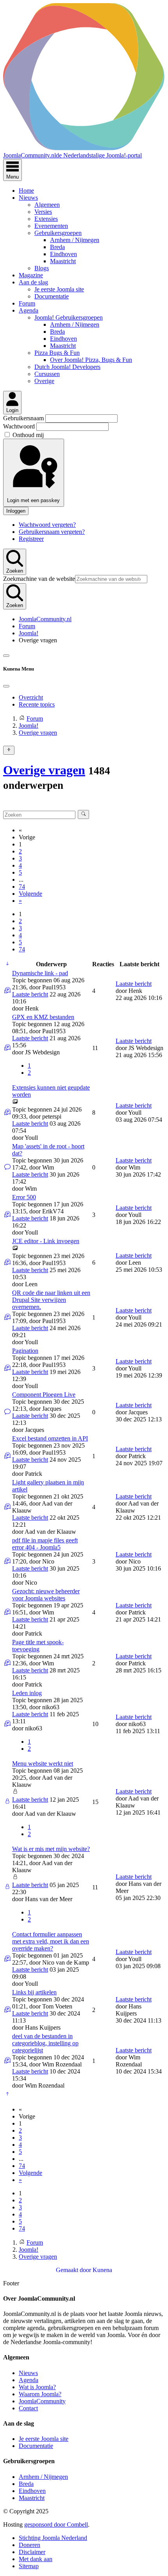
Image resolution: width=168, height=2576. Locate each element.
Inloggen (16, 511)
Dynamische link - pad (40, 973)
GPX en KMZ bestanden (43, 1017)
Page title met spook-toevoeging (38, 1646)
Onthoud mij (28, 435)
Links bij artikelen (34, 1992)
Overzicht (31, 697)
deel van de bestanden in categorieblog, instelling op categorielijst (45, 2043)
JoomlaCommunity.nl (45, 619)
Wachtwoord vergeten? (47, 525)
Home (26, 191)
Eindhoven (63, 254)
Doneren (29, 2545)
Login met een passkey (33, 500)
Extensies (46, 219)
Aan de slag (33, 282)
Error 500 (24, 1197)
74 (22, 887)
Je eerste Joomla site (59, 289)
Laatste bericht (30, 994)
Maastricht (63, 261)
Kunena (102, 2270)
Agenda (29, 310)
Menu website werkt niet (43, 1763)
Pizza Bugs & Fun (57, 353)
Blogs (42, 268)
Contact (28, 2408)
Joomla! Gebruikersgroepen (69, 317)
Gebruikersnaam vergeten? (52, 532)
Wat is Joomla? (37, 2387)
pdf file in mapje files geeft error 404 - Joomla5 (45, 1544)
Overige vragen (44, 770)
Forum (27, 303)
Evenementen (51, 226)
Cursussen (47, 374)
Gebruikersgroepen (58, 233)
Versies (43, 212)
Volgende (30, 894)
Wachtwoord (20, 426)
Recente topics (37, 704)
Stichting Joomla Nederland (53, 2538)
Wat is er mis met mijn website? (51, 1849)
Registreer (31, 539)
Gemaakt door (74, 2270)
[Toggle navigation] (6, 656)
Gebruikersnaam (24, 418)
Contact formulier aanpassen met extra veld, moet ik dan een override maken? (51, 1941)
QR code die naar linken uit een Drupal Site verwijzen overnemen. (51, 1300)
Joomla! (29, 633)
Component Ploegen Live (44, 1395)
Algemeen (47, 205)
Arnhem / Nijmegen (75, 240)
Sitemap (29, 2566)
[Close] (6, 686)
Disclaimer (32, 2552)
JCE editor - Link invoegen (46, 1241)
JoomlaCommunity (42, 2401)
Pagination (25, 1351)
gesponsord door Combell (56, 2524)
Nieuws (28, 198)
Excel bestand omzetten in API (50, 1438)
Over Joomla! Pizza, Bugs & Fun (91, 360)
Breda (57, 247)
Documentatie (52, 296)
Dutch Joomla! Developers (67, 367)
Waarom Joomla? (40, 2394)
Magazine (31, 275)
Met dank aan (36, 2559)
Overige (44, 381)
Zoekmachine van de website (39, 579)
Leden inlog (27, 1693)
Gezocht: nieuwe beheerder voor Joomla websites (46, 1595)
